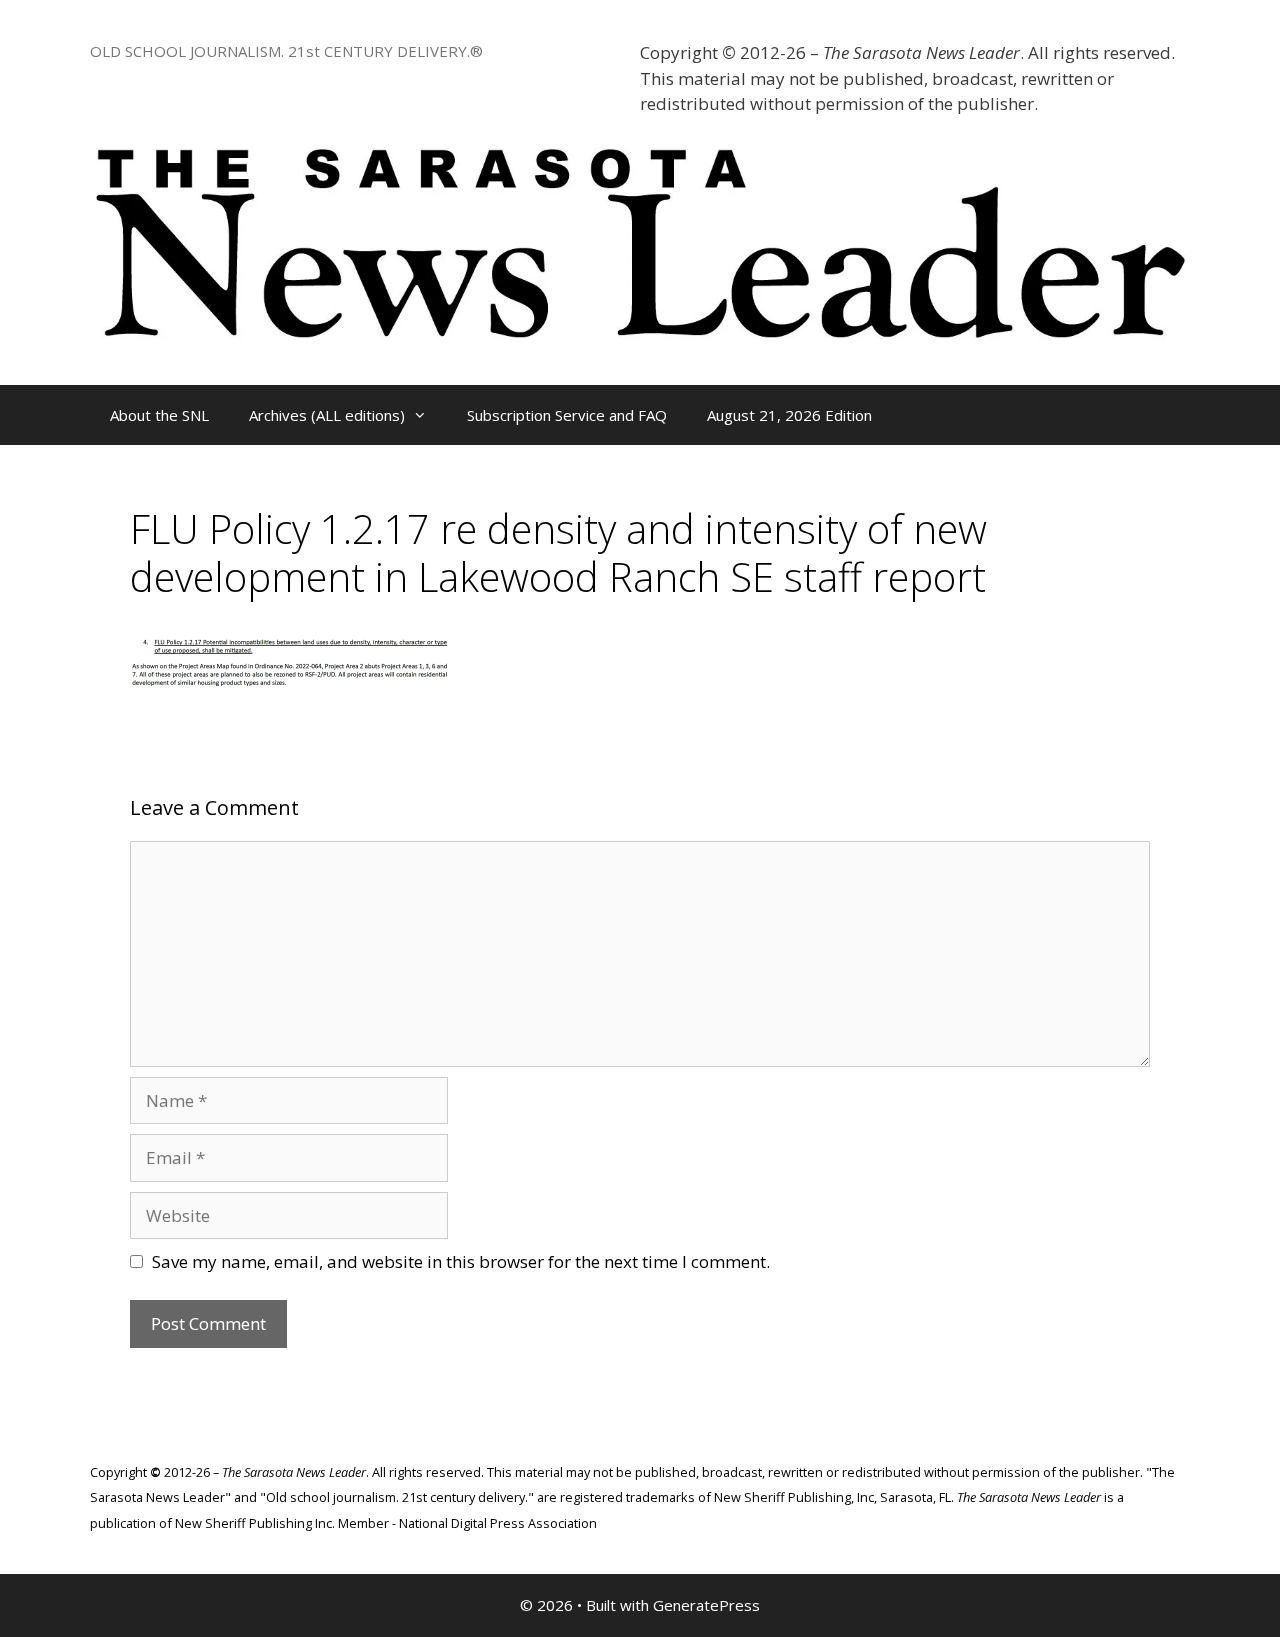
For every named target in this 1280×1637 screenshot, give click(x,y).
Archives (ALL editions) (327, 415)
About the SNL (159, 415)
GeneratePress (706, 1605)
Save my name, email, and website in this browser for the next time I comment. (461, 1261)
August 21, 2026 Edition (789, 415)
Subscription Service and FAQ (567, 415)
